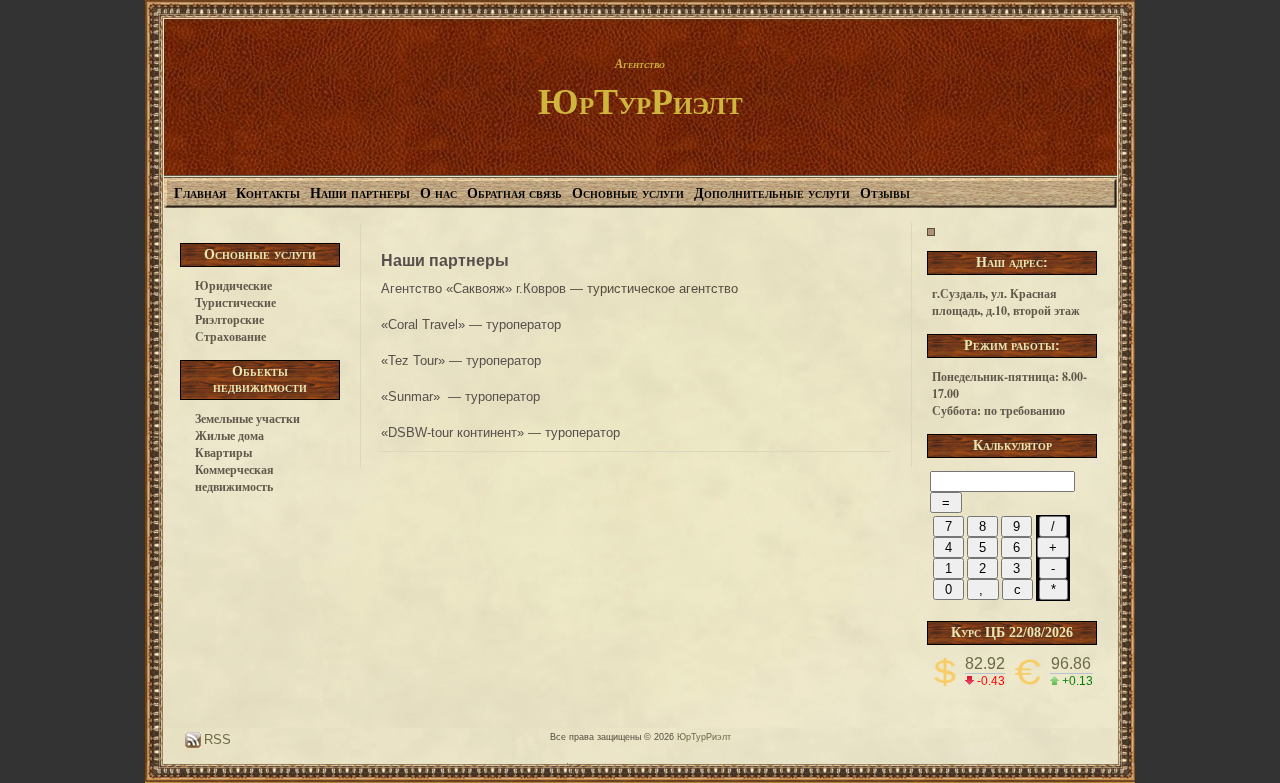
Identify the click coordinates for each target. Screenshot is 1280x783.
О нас (438, 193)
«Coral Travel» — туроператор (471, 324)
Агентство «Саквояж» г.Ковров (473, 288)
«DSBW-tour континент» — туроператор (500, 432)
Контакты (268, 193)
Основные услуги (628, 193)
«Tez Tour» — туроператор (461, 360)
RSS (215, 739)
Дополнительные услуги (772, 193)
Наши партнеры (360, 193)
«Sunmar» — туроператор (462, 396)
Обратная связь (514, 193)
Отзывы (885, 193)
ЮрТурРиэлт (640, 102)
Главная (200, 193)
